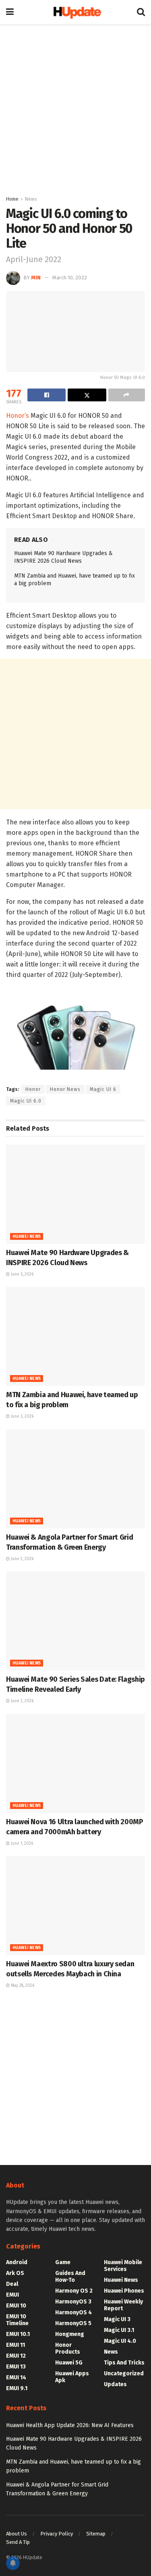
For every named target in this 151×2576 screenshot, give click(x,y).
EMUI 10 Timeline (17, 2320)
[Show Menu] (10, 12)
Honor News (65, 1089)
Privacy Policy (57, 2534)
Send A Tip (18, 2542)
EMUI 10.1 (18, 2334)
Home (12, 199)
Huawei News (27, 1237)
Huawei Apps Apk (72, 2377)
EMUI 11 (16, 2345)
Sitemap (96, 2534)
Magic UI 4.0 (120, 2341)
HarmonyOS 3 (73, 2302)
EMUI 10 (16, 2306)
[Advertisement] (75, 107)
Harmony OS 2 (74, 2291)
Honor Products (68, 2348)
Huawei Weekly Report (123, 2305)
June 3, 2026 (22, 1416)
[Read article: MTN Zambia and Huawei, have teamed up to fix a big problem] (75, 1336)
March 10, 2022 (70, 278)
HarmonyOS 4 (73, 2312)
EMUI (12, 2295)
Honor (33, 1089)
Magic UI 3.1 (119, 2330)
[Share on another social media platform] (127, 395)
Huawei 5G (69, 2363)
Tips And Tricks (124, 2363)
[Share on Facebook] (47, 395)
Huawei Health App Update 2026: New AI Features (70, 2425)
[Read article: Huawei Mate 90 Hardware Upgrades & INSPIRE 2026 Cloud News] (75, 1194)
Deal (12, 2284)
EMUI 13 (16, 2367)
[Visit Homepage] (75, 12)
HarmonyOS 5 (73, 2323)
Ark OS (15, 2273)
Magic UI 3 (117, 2319)
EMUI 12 (16, 2356)
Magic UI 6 (103, 1089)
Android (17, 2262)
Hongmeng (70, 2334)
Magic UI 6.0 (26, 1101)
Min (36, 278)
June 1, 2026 (21, 1843)
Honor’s (18, 416)
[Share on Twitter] (87, 395)
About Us (17, 2534)
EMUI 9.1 (17, 2388)
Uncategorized (124, 2374)
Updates (115, 2384)
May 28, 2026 (22, 1986)
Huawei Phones (124, 2291)
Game (63, 2262)
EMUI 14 (16, 2378)
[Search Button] (141, 12)
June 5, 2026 (22, 1274)
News (31, 199)
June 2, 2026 (22, 1559)
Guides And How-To (70, 2277)
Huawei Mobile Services (123, 2266)
